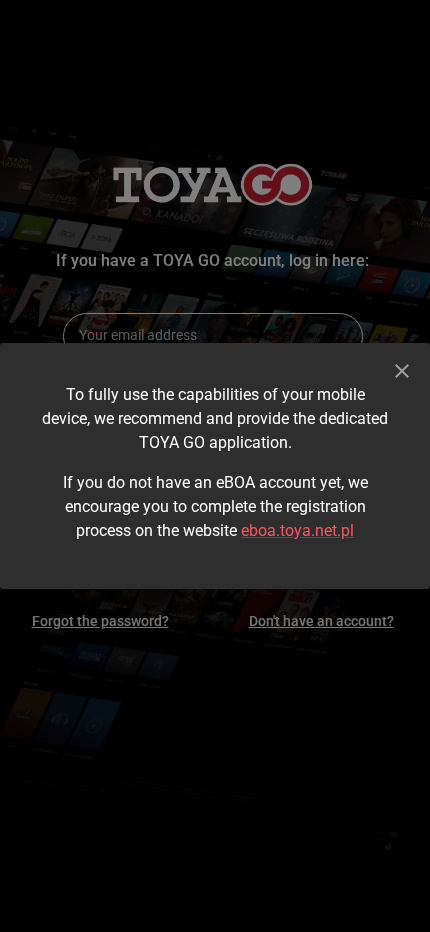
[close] (402, 371)
